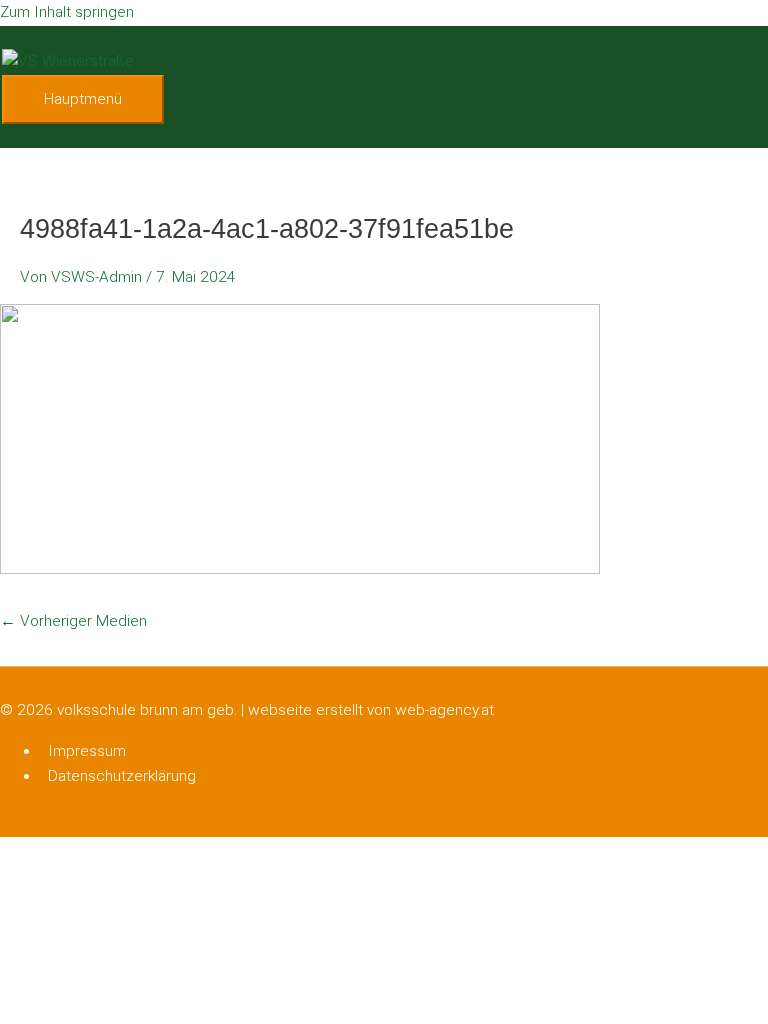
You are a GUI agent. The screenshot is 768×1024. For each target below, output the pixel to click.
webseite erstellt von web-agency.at (371, 710)
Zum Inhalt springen (67, 12)
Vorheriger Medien (73, 621)
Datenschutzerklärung (122, 776)
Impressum (87, 751)
